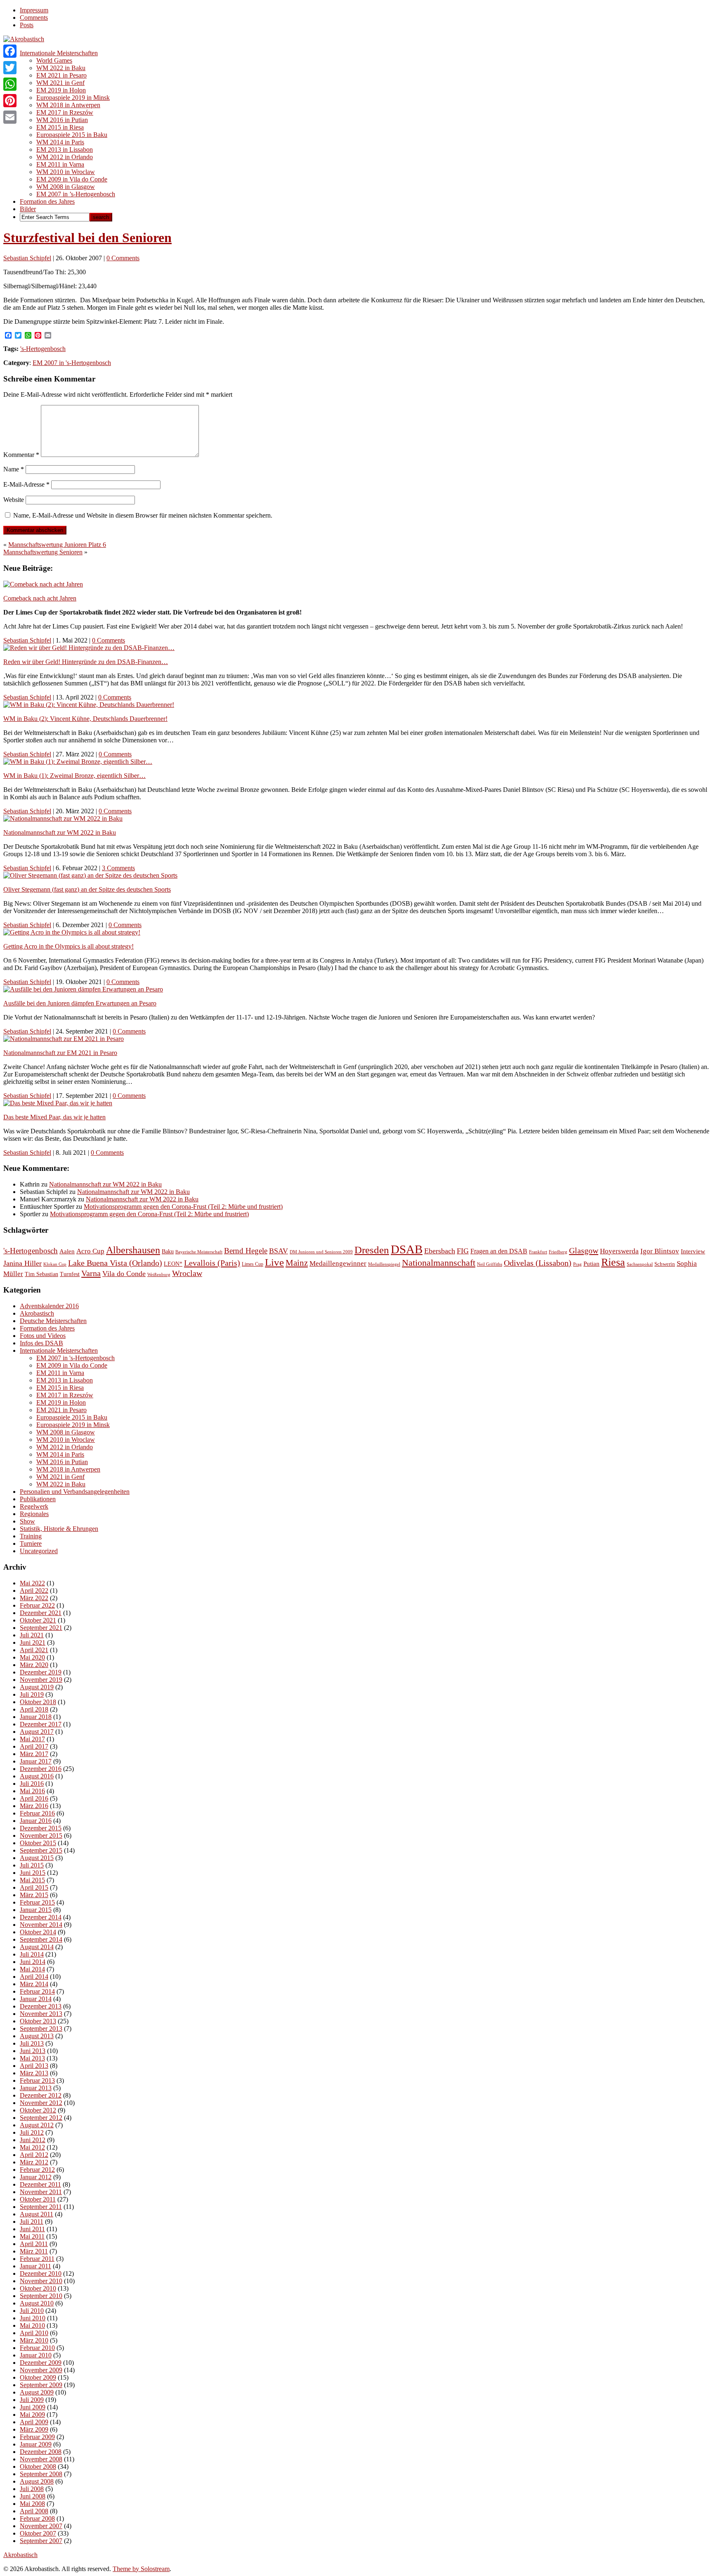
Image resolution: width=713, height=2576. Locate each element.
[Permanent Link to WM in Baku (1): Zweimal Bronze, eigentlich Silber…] (78, 762)
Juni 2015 (33, 1873)
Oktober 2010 (38, 2288)
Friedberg (558, 1252)
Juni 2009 (33, 2407)
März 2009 (34, 2429)
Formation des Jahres (47, 201)
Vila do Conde (124, 1274)
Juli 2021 (32, 1635)
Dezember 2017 (41, 1724)
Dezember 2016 (41, 1769)
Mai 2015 (32, 1880)
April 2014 (34, 1977)
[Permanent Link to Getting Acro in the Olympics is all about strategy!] (72, 932)
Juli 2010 (32, 2311)
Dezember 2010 (41, 2273)
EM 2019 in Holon (61, 90)
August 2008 (37, 2481)
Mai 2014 (32, 1969)
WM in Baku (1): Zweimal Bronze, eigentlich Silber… (74, 776)
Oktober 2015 (38, 1843)
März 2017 (34, 1754)
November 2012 (41, 2103)
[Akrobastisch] (24, 39)
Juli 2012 (32, 2132)
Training (31, 1536)
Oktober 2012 (38, 2110)
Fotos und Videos (43, 1336)
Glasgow (584, 1250)
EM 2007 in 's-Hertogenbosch (72, 363)
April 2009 (34, 2422)
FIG (463, 1251)
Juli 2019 (32, 1694)
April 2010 (34, 2333)
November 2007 (41, 2526)
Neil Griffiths (490, 1264)
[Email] (10, 117)
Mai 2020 (32, 1657)
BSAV (279, 1251)
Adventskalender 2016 (49, 1306)
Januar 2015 (36, 1910)
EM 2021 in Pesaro (61, 75)
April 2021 (34, 1650)
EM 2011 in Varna (60, 164)
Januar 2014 (36, 1999)
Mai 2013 (32, 2058)
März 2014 (34, 1984)
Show (27, 1521)
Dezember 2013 (41, 2006)
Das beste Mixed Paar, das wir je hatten (54, 1117)
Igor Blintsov (660, 1251)
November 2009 (41, 2370)
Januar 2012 (36, 2177)
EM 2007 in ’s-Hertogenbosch (76, 194)
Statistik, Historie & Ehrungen (59, 1529)
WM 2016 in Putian (62, 120)
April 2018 (34, 1709)
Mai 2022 (32, 1583)
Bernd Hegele (246, 1251)
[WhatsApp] (10, 84)
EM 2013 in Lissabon (65, 150)
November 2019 (41, 1680)
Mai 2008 (32, 2504)
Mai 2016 (32, 1791)
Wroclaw (187, 1273)
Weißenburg (159, 1274)
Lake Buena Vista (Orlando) (115, 1263)
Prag (577, 1264)
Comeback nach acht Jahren (40, 598)
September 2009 (41, 2385)
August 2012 (37, 2125)
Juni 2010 (33, 2318)
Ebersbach (440, 1251)
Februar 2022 (37, 1605)
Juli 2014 (32, 1954)
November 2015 (41, 1835)
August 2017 (37, 1732)
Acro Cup (90, 1251)
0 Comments (123, 258)
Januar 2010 (36, 2355)
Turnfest (70, 1274)
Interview (693, 1251)
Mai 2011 (32, 2236)
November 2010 (41, 2281)
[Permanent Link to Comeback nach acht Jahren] (43, 584)
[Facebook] (10, 51)
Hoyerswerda (619, 1251)
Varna (91, 1273)
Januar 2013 (36, 2088)
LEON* (173, 1264)
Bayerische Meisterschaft (199, 1252)
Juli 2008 (32, 2489)
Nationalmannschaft (439, 1263)
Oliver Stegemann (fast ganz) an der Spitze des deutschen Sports (87, 889)
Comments (34, 18)
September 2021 (41, 1628)
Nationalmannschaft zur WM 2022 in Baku (60, 832)
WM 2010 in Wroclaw (66, 172)
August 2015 (37, 1858)
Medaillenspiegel (384, 1264)
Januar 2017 (36, 1761)
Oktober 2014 (38, 1932)
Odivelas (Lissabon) (538, 1263)
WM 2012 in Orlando (65, 157)
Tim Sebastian (41, 1274)
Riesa (613, 1262)
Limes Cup (253, 1264)
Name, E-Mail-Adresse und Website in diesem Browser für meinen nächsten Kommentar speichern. (143, 515)
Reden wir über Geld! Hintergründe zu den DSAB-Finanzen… (86, 662)
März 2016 (34, 1806)
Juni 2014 (33, 1962)
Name (14, 469)
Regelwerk (34, 1506)
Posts (27, 25)
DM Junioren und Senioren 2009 (321, 1252)
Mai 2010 (32, 2325)
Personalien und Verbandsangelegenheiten (75, 1492)
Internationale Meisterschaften (59, 53)
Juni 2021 (33, 1642)
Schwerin (665, 1264)
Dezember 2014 (41, 1917)
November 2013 (41, 2014)
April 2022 (34, 1591)
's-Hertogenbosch (43, 349)
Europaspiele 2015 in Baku (72, 135)
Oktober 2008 (38, 2467)
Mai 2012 (32, 2147)
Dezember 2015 (41, 1828)
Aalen (67, 1251)
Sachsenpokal (640, 1264)
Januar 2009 (36, 2444)
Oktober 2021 (38, 1620)
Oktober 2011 (38, 2199)
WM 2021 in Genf (60, 83)
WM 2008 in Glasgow (66, 187)
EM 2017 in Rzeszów (65, 112)
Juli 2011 (32, 2222)
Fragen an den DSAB (499, 1251)
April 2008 (34, 2511)
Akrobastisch (37, 1313)
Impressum (34, 10)
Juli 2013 (32, 2043)
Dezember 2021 (41, 1613)
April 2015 (34, 1887)
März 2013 (34, 2073)
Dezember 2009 (41, 2363)
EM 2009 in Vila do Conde (72, 179)
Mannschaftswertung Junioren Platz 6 (57, 545)
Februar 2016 (37, 1813)
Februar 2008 (37, 2518)
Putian (591, 1264)
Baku (168, 1251)
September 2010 (41, 2296)
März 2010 (34, 2340)
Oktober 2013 (38, 2021)
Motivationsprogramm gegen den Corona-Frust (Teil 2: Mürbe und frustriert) (183, 1207)
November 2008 (41, 2459)
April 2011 (34, 2244)
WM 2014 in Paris (60, 142)
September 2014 (41, 1939)
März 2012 (34, 2162)
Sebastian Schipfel (27, 258)
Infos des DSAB (41, 1343)
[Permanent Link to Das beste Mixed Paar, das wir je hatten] (58, 1103)
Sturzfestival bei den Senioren (87, 238)
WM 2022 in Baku (61, 68)
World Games (54, 60)
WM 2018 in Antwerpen (68, 105)
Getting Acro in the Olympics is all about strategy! (68, 946)
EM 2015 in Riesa (60, 127)
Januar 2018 (36, 1717)
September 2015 (41, 1850)
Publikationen (38, 1499)
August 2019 (37, 1687)
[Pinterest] (10, 101)
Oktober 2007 (38, 2533)
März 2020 (34, 1665)
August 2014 (37, 1947)
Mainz (297, 1263)
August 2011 (37, 2214)
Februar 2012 (37, 2170)
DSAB (407, 1249)
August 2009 (37, 2392)
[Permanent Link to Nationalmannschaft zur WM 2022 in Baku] (63, 818)
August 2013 (37, 2036)
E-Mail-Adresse (26, 484)
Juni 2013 (33, 2051)
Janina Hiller (22, 1263)
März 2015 (34, 1895)
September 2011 (41, 2207)
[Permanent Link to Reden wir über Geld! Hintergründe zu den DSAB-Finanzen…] (89, 648)
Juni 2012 (33, 2140)
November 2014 (41, 1925)
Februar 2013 (37, 2080)
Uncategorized (39, 1551)
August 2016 (37, 1776)
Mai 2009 (32, 2415)
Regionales (34, 1514)
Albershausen (133, 1250)
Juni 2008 (33, 2496)
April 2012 (34, 2155)
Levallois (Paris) (212, 1263)
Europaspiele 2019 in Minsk (73, 98)
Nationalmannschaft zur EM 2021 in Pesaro (60, 1053)
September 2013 (41, 2029)
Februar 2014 (37, 1991)
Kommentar (21, 455)
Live (274, 1262)
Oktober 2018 (38, 1702)
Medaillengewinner (338, 1263)
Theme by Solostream (141, 2569)
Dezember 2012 (41, 2095)
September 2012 (41, 2118)
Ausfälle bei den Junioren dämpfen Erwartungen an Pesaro (80, 1003)
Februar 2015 (37, 1902)
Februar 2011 (37, 2259)
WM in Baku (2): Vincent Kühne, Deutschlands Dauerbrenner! (85, 719)
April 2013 (34, 2066)
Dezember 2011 (40, 2184)
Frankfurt (538, 1252)
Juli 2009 (32, 2400)
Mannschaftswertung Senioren (43, 552)
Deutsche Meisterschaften (53, 1321)
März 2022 (34, 1598)
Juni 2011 (32, 2229)
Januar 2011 (35, 2266)
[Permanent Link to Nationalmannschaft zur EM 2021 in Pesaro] (64, 1039)
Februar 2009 (37, 2437)
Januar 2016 (36, 1821)
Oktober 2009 (38, 2377)
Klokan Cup (55, 1264)
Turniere (31, 1543)
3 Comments (118, 868)
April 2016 (34, 1798)
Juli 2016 (32, 1784)
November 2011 (41, 2192)
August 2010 (37, 2303)
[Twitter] (10, 68)
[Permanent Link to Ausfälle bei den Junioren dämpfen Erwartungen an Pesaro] (83, 989)
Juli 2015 (32, 1865)
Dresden (372, 1250)
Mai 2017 (32, 1739)
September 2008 (41, 2474)
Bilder (28, 209)
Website (14, 500)
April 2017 (34, 1746)
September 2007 (41, 2541)
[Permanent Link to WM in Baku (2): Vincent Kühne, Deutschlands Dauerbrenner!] (89, 705)
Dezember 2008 (41, 2452)
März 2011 (34, 2251)
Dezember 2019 (41, 1672)
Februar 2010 (37, 2348)
